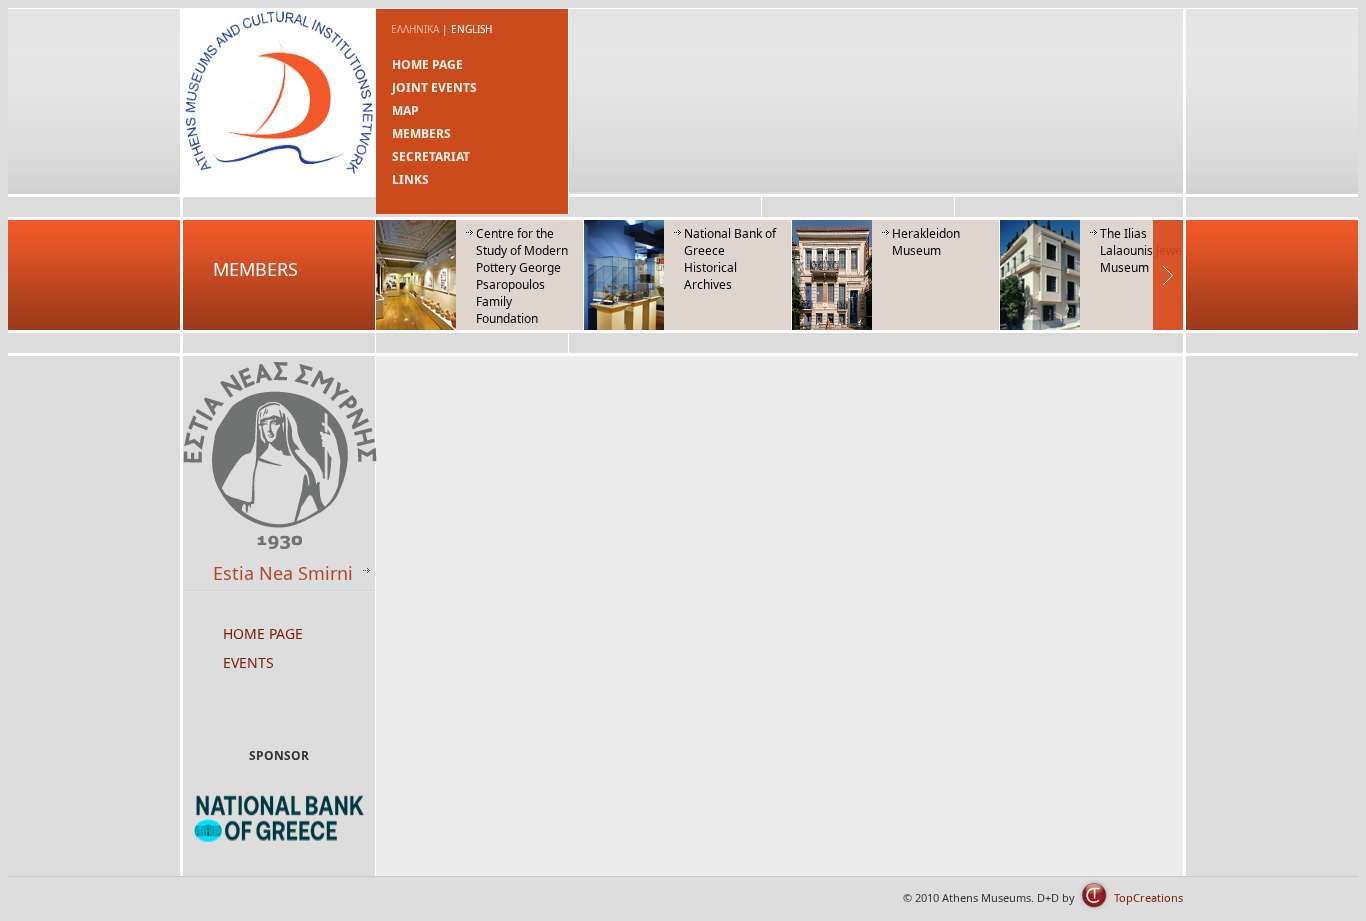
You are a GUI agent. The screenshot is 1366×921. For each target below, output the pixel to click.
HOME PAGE (427, 64)
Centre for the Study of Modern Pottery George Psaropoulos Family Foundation (522, 276)
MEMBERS (421, 133)
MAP (405, 110)
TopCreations (1148, 897)
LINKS (410, 179)
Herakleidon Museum (926, 242)
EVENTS (248, 662)
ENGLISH (471, 29)
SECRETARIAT (431, 156)
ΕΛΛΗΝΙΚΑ (415, 29)
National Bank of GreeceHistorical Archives (730, 259)
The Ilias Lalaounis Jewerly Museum (1148, 250)
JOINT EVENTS (434, 87)
